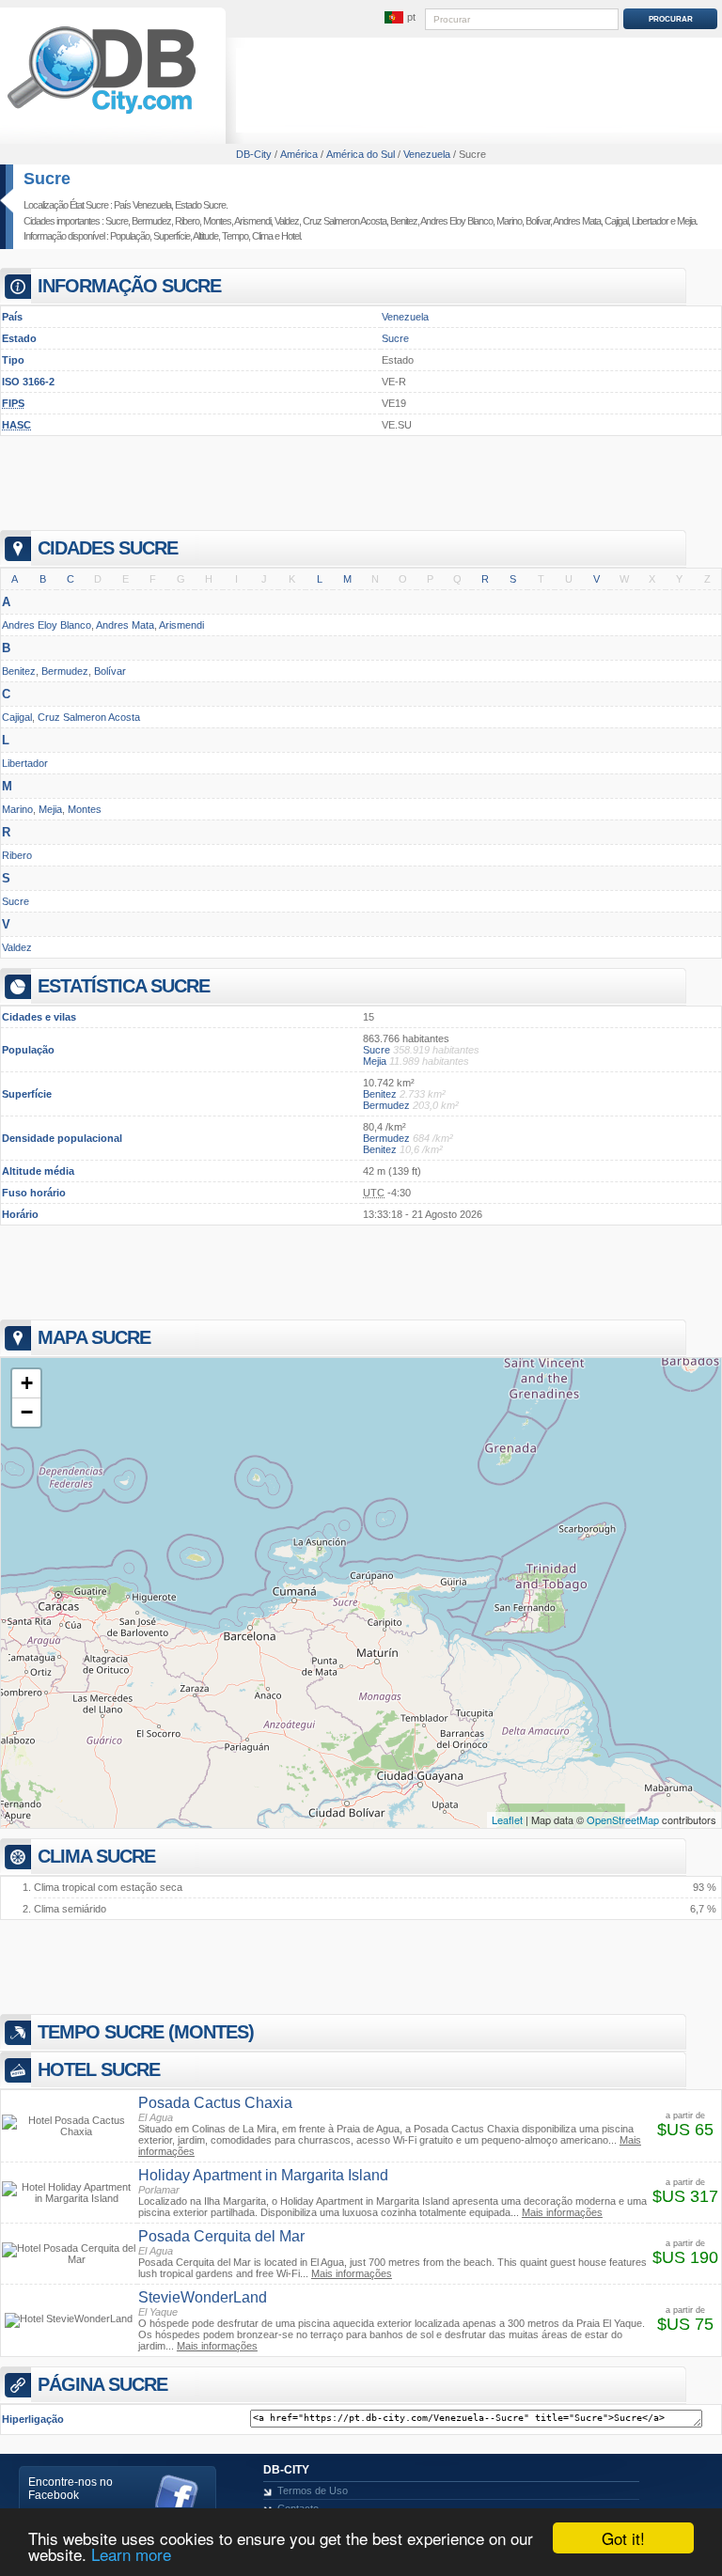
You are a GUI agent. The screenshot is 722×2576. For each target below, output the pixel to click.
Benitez (404, 221)
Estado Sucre (200, 205)
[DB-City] (102, 114)
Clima (262, 236)
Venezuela (405, 317)
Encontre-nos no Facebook (71, 2489)
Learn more (131, 2554)
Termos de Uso (313, 2490)
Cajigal (616, 221)
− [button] (27, 1412)
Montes (217, 221)
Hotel (290, 236)
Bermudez (151, 221)
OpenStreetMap (623, 1819)
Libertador (650, 221)
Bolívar (538, 221)
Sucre (47, 179)
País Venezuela (142, 205)
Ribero (187, 221)
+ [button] (27, 1383)
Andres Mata (577, 221)
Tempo (235, 236)
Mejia (686, 221)
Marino (509, 221)
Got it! (623, 2538)
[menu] (400, 18)
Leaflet (507, 1819)
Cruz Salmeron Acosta (345, 221)
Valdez (287, 221)
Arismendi (252, 221)
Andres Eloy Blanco (456, 221)
